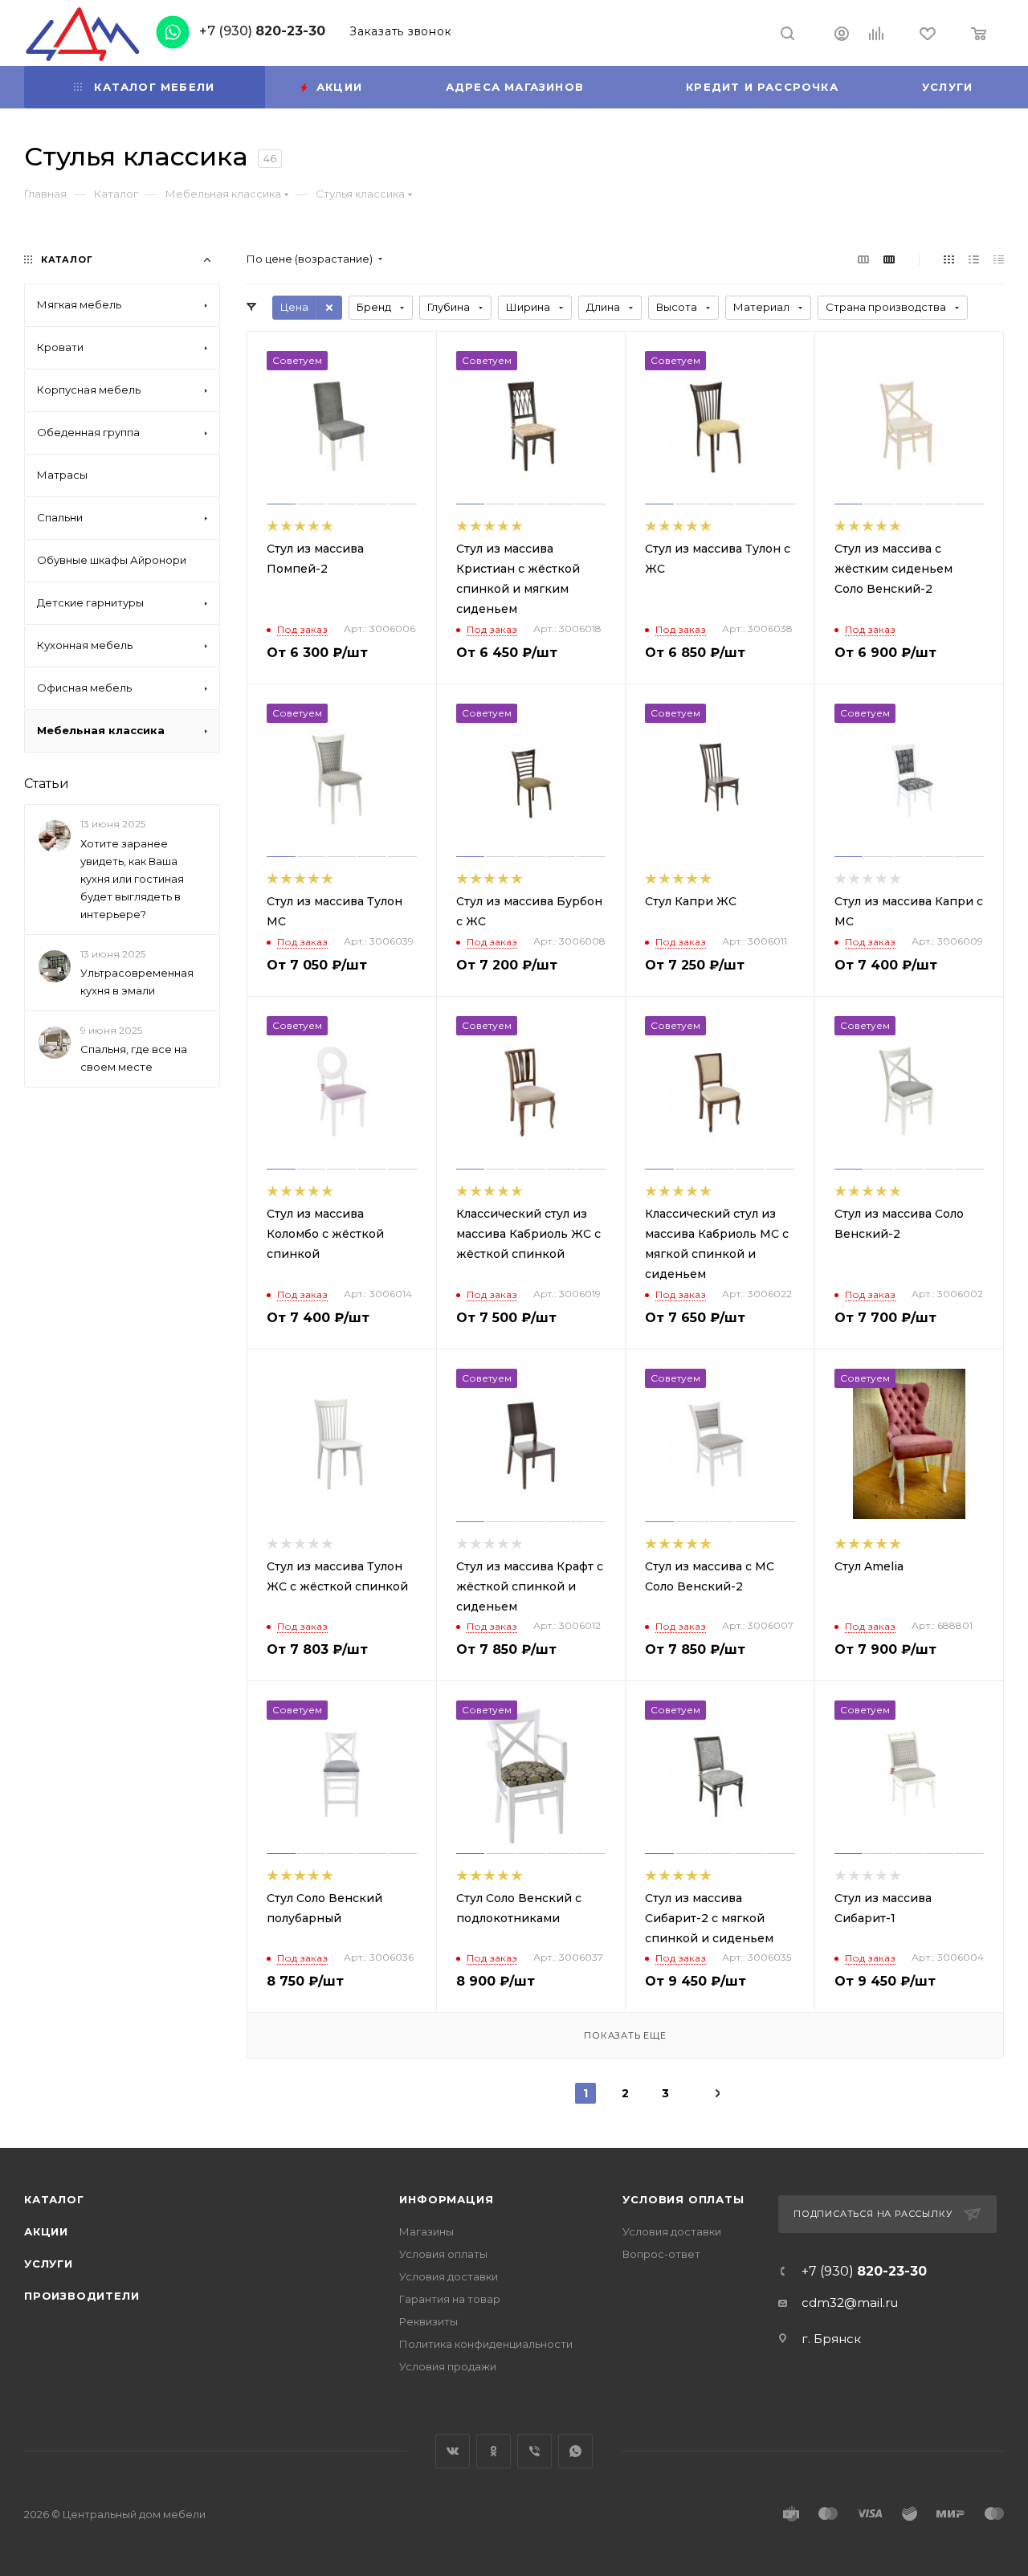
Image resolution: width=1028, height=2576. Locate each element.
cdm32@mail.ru (850, 2302)
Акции (46, 2231)
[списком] (974, 259)
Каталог (54, 2199)
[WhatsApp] (177, 31)
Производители (82, 2296)
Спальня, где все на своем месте (134, 1058)
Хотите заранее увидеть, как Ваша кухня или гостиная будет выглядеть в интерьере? (132, 879)
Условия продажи (448, 2366)
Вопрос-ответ (661, 2254)
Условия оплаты (443, 2254)
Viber (534, 2451)
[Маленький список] (863, 259)
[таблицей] (999, 259)
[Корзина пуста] (979, 35)
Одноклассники (494, 2451)
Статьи (47, 784)
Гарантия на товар (450, 2299)
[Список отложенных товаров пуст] (928, 35)
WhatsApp (575, 2451)
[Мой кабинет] (842, 36)
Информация (446, 2199)
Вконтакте (453, 2451)
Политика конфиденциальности (486, 2344)
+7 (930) (262, 31)
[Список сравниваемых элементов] (877, 35)
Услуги (49, 2264)
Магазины (426, 2231)
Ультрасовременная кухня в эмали (137, 982)
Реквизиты (428, 2321)
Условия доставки (449, 2276)
